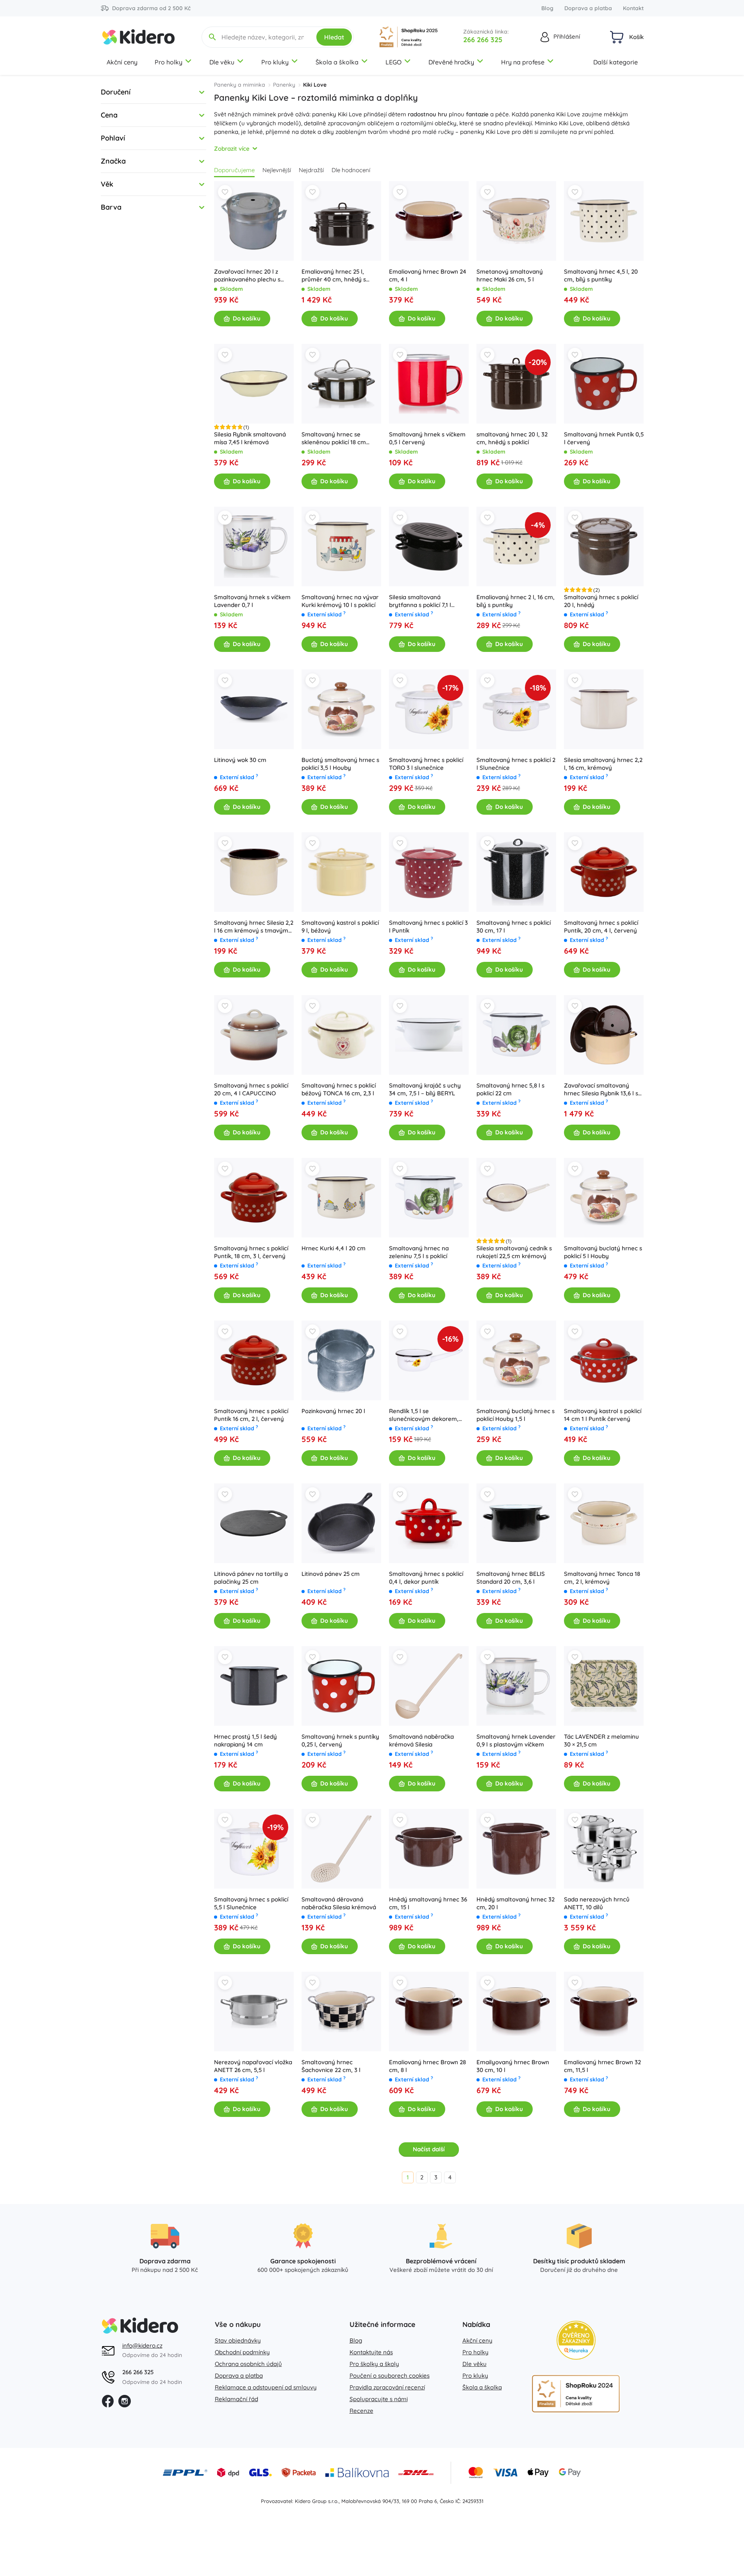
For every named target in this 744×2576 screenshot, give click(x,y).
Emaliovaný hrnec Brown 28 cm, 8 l (427, 2066)
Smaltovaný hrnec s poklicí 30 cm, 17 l (514, 927)
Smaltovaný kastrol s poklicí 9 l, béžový (340, 927)
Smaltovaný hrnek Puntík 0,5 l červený (604, 438)
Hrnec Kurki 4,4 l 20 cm (334, 1248)
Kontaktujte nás (371, 2352)
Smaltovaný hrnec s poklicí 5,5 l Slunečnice (251, 1903)
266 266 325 (483, 40)
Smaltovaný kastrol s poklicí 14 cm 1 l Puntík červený (603, 1415)
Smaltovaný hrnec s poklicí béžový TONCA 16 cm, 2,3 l (339, 1089)
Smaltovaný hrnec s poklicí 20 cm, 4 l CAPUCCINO (251, 1089)
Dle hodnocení (351, 170)
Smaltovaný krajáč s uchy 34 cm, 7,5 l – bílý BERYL (425, 1089)
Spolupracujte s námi (379, 2399)
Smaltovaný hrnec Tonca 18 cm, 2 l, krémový (602, 1578)
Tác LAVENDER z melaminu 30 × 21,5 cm (601, 1740)
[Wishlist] (225, 192)
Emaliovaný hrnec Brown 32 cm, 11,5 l (602, 2066)
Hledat (334, 37)
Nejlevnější (277, 170)
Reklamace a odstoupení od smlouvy (266, 2387)
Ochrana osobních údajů (248, 2364)
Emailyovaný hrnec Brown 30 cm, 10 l (513, 2066)
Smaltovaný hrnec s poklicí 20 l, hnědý (601, 601)
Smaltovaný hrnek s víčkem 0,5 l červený (427, 438)
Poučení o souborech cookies (390, 2376)
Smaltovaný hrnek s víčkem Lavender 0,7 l (252, 601)
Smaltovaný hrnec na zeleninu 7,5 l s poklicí (419, 1252)
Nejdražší (311, 170)
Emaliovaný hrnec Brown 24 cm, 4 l (428, 275)
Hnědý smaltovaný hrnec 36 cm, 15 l (428, 1903)
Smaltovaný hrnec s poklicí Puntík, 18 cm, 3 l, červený (251, 1252)
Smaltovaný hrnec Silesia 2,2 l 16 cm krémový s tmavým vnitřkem (254, 927)
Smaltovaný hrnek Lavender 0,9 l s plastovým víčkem (516, 1740)
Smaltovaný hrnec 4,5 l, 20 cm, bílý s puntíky (601, 275)
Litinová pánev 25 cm (331, 1574)
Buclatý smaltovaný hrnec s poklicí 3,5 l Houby (340, 764)
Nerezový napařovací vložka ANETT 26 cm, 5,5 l (253, 2066)
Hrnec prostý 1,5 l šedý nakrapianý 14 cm (245, 1740)
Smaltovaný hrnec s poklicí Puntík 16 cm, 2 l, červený (251, 1415)
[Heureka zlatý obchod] (576, 2340)
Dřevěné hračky (451, 62)
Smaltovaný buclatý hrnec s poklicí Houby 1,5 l (516, 1415)
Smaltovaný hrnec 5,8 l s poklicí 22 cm (510, 1089)
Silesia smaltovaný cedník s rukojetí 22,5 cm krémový (514, 1252)
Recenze (361, 2411)
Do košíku (247, 318)
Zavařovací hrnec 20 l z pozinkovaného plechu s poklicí (247, 276)
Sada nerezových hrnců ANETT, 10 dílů (597, 1903)
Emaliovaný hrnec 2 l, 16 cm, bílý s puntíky (516, 601)
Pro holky (169, 62)
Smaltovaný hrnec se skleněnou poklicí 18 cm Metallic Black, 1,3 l (334, 438)
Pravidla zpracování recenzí (387, 2387)
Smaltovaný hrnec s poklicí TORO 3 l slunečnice (426, 764)
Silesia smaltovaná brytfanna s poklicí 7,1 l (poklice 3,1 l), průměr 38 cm (427, 601)
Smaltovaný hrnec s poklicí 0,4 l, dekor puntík (426, 1578)
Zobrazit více (232, 149)
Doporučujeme (234, 170)
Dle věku (222, 62)
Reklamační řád (236, 2399)
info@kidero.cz (142, 2345)
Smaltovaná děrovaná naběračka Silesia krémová (339, 1903)
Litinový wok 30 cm (240, 760)
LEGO (393, 62)
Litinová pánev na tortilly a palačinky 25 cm (251, 1578)
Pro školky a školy (374, 2364)
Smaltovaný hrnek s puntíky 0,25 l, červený (340, 1740)
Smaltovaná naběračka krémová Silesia (421, 1740)
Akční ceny (122, 62)
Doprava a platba (588, 8)
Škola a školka (337, 62)
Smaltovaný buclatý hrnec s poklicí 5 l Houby (603, 1252)
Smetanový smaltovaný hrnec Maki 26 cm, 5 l (510, 275)
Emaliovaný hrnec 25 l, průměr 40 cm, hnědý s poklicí (334, 276)
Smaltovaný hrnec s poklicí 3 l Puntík (428, 927)
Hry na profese (523, 62)
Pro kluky (275, 62)
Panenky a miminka (240, 85)
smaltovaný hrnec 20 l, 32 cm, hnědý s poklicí (512, 438)
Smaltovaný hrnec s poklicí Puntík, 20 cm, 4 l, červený (601, 927)
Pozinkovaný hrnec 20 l (333, 1411)
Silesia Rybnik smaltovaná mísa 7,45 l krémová (250, 438)
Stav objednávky (238, 2340)
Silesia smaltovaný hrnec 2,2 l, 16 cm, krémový (603, 764)
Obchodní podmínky (242, 2352)
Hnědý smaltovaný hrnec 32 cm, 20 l (516, 1903)
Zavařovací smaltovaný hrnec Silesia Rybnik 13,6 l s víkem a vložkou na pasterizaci (601, 1090)
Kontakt (633, 8)
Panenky (284, 85)
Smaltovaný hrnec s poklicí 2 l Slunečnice (516, 764)
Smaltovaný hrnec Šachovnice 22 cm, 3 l (331, 2066)
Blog (547, 8)
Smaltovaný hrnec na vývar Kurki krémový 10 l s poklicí (340, 601)
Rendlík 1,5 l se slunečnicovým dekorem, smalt (424, 1415)
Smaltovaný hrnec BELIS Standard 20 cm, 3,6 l (511, 1578)
